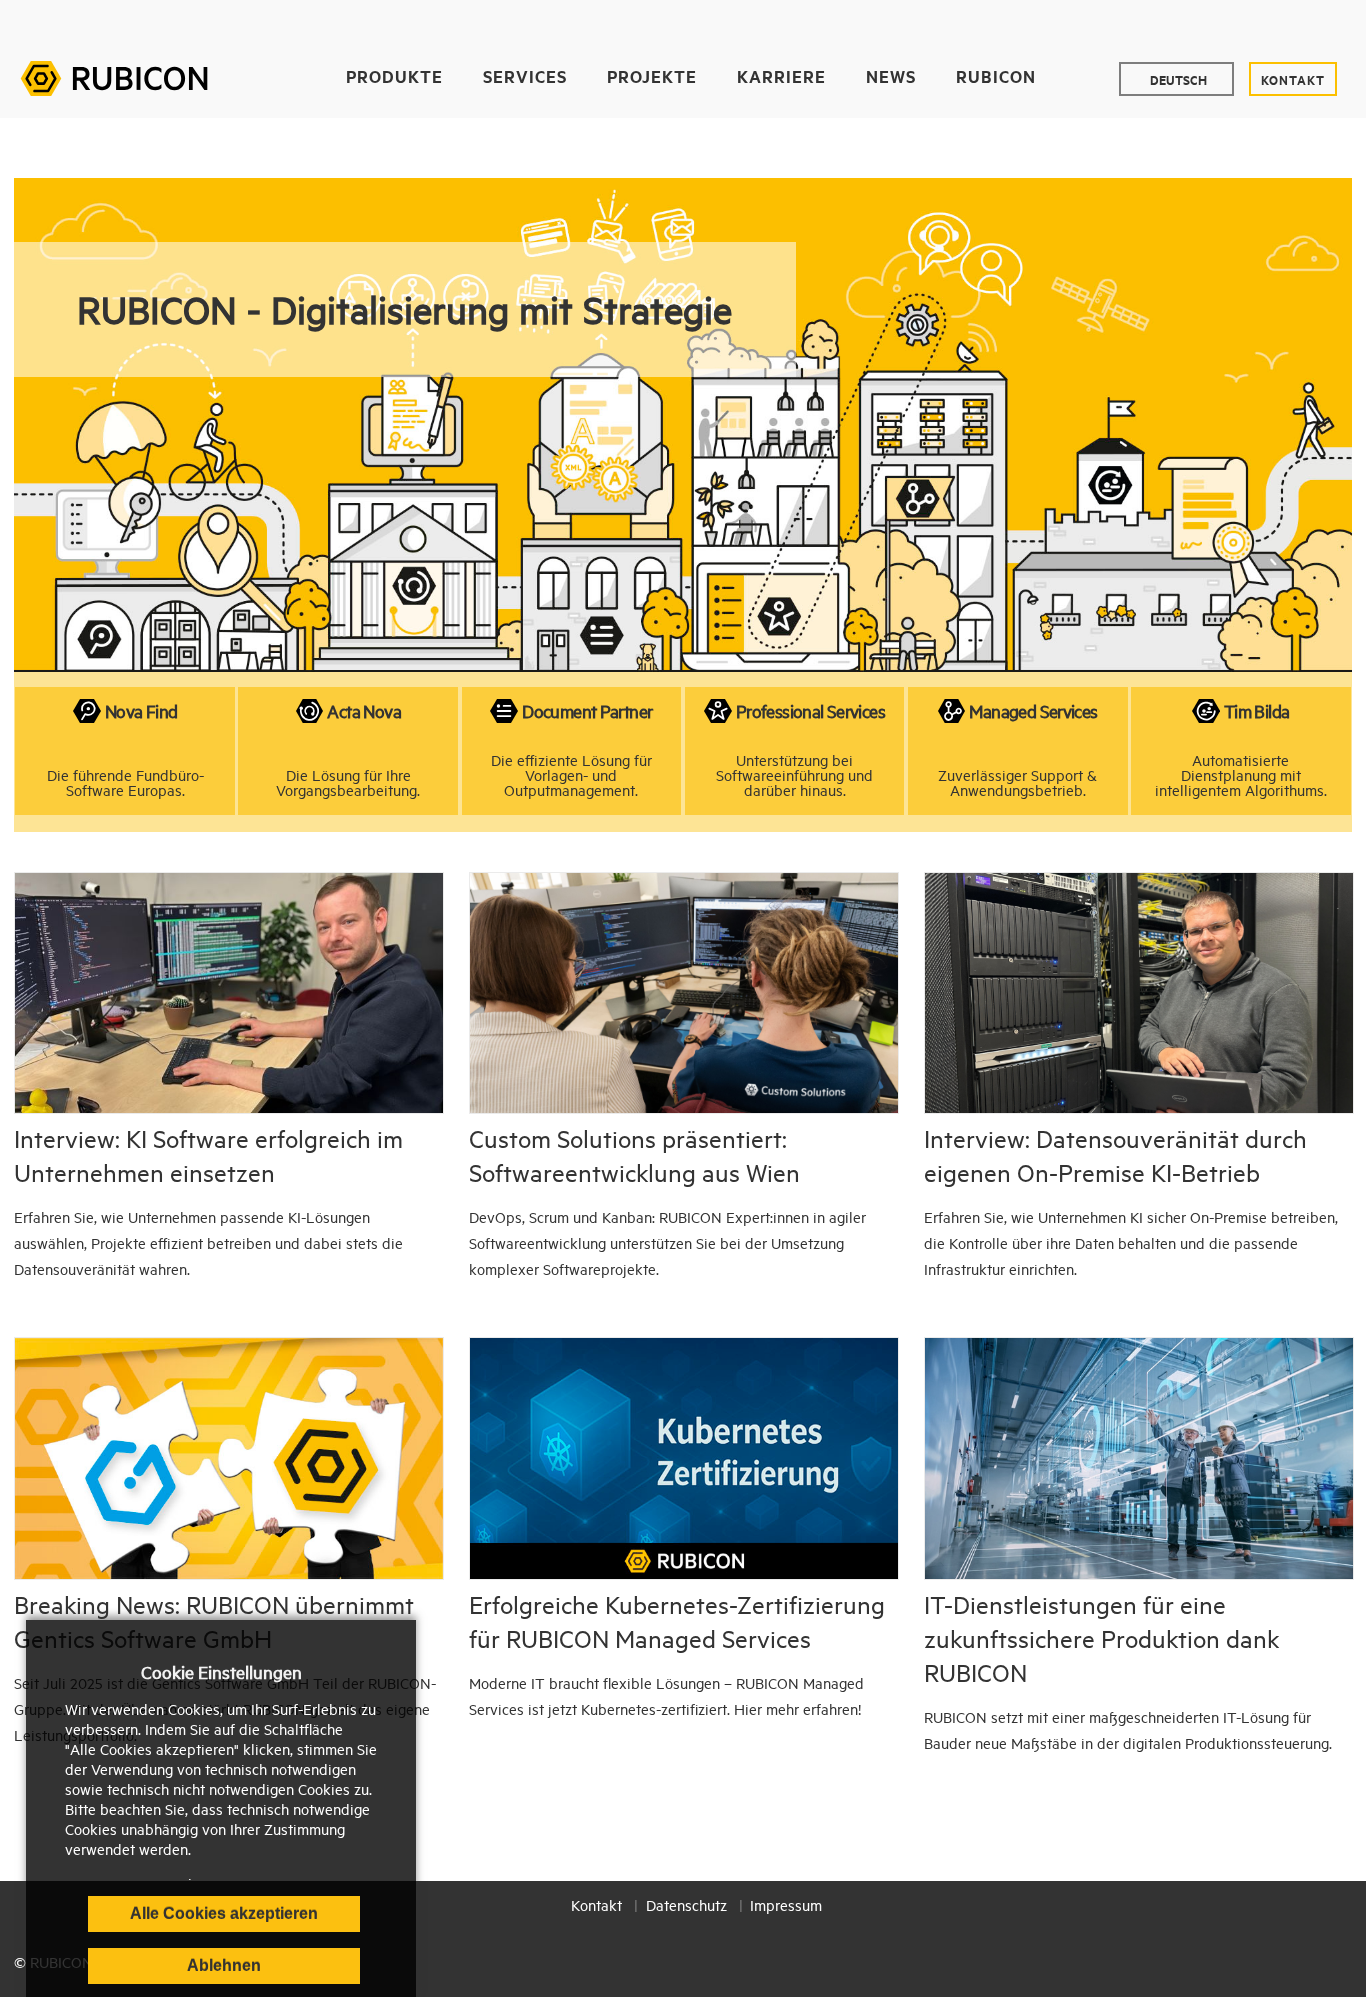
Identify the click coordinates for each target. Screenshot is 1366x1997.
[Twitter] (1206, 23)
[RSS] (1341, 23)
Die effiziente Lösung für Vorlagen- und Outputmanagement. (571, 775)
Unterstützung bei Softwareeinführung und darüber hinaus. (794, 775)
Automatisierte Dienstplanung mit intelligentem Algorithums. (1241, 775)
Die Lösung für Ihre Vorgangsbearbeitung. (348, 782)
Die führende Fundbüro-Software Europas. (125, 782)
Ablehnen (224, 1965)
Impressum (786, 1904)
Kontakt (1293, 79)
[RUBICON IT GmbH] (114, 75)
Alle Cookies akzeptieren (224, 1913)
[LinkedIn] (1260, 23)
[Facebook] (1179, 23)
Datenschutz (686, 1904)
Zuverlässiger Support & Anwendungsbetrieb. (1017, 782)
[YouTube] (1233, 23)
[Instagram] (1287, 23)
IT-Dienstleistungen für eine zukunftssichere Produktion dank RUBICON (1101, 1638)
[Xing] (1314, 23)
